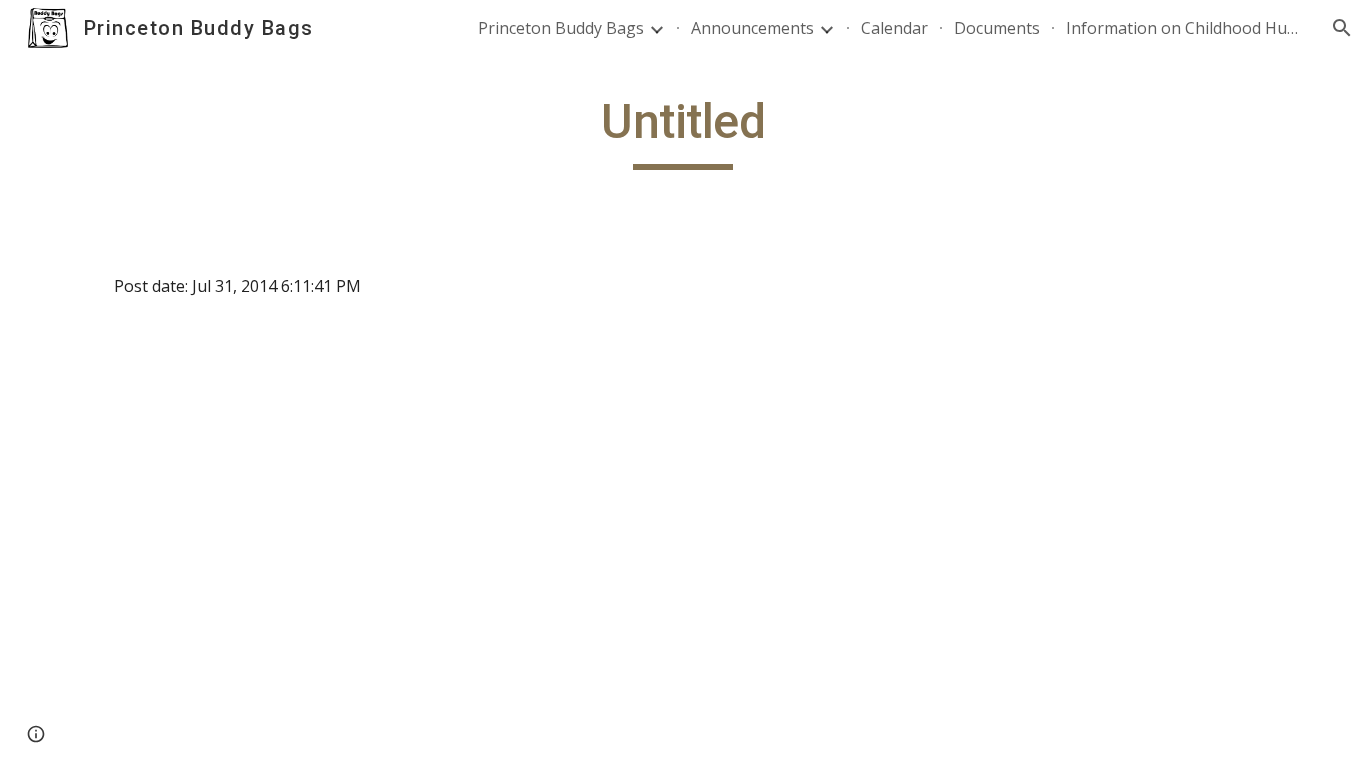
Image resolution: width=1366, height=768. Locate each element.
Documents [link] (997, 28)
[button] (1342, 28)
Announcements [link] (752, 28)
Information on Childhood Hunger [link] (1186, 28)
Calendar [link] (894, 28)
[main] (683, 131)
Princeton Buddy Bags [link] (561, 28)
